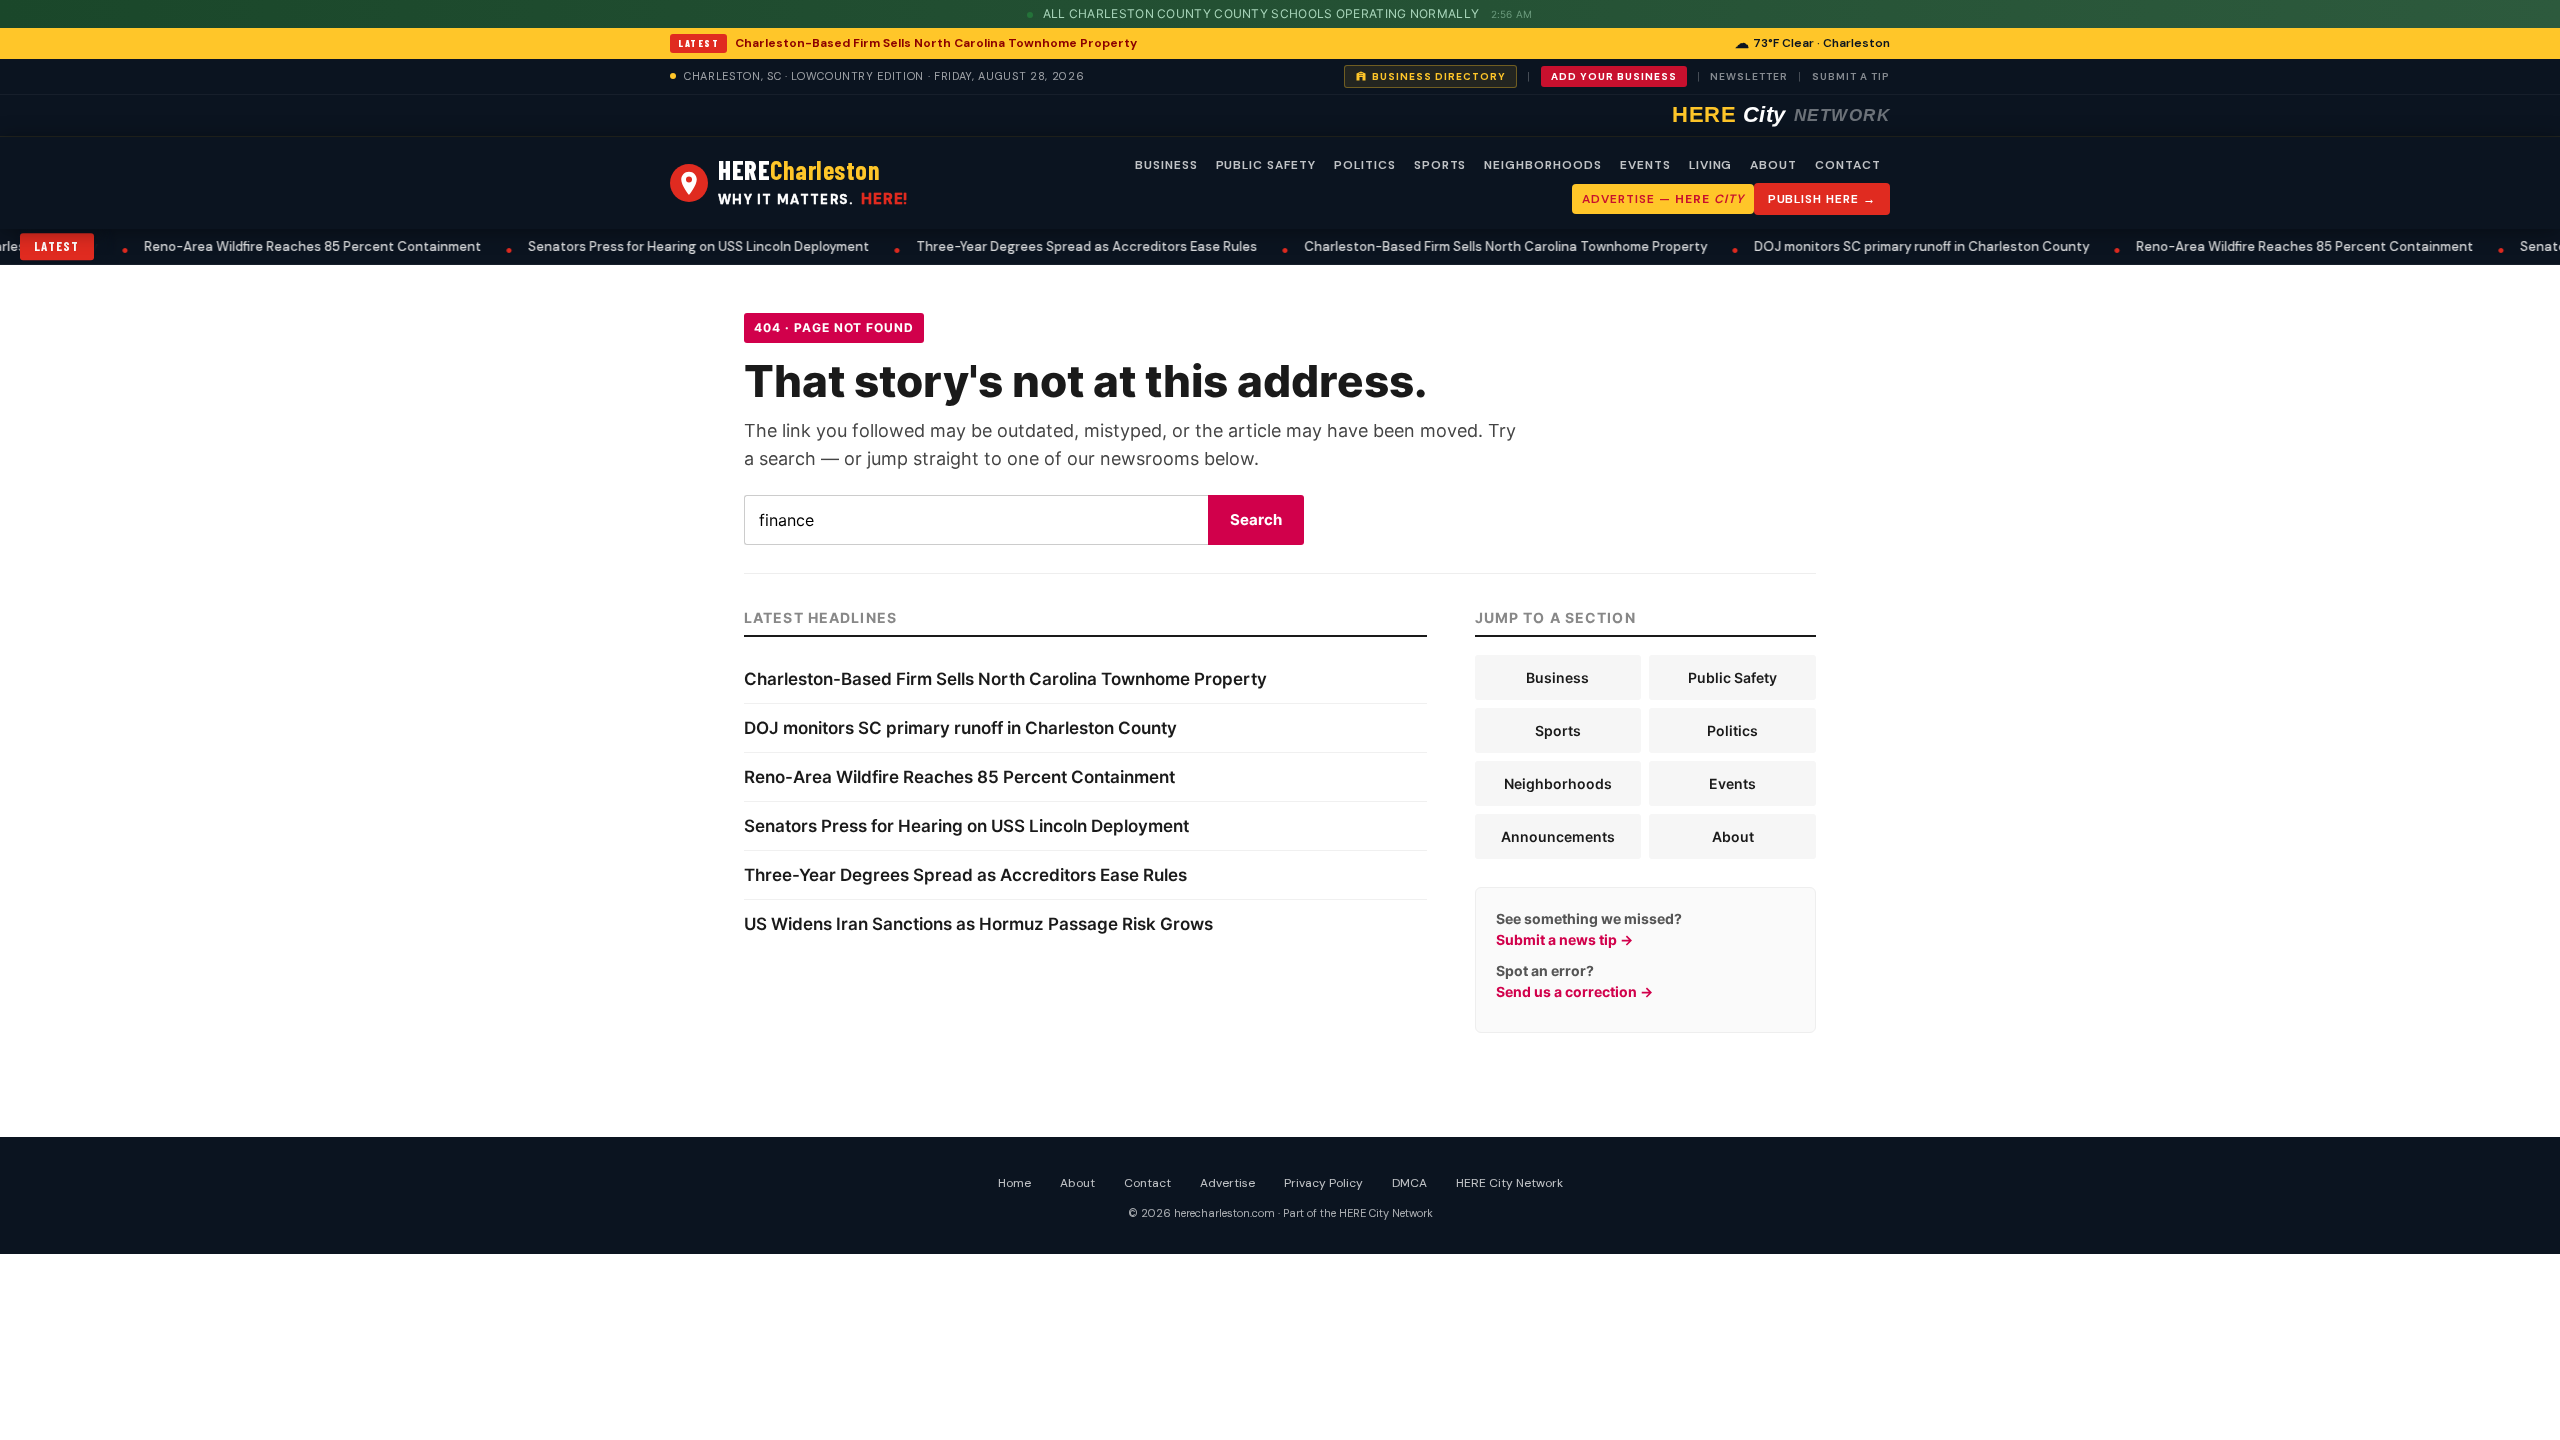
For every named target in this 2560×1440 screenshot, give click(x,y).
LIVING (1711, 165)
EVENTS (1645, 165)
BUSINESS (1166, 165)
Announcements (1558, 836)
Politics (1732, 730)
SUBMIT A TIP (1851, 76)
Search (1256, 519)
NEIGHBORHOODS (1542, 165)
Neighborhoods (1558, 783)
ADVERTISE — (1662, 199)
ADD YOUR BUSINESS (1614, 76)
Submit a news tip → (1564, 939)
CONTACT (1848, 165)
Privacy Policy (1323, 1183)
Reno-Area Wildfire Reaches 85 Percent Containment (230, 246)
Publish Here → (1822, 199)
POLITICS (1365, 165)
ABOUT (1773, 165)
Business (1557, 677)
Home (1014, 1183)
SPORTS (1440, 165)
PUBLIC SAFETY (1266, 165)
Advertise (1227, 1183)
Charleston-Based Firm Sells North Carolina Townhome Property (936, 43)
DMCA (1409, 1183)
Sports (1558, 730)
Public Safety (1732, 677)
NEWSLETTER (1749, 76)
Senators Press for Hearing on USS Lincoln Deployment (616, 246)
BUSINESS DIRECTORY (1439, 76)
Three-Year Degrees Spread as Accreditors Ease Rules (1004, 246)
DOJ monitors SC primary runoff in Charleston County (1839, 246)
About (1733, 836)
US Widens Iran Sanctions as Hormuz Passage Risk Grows (978, 924)
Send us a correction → (1574, 991)
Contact (1147, 1183)
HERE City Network (1509, 1183)
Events (1732, 783)
